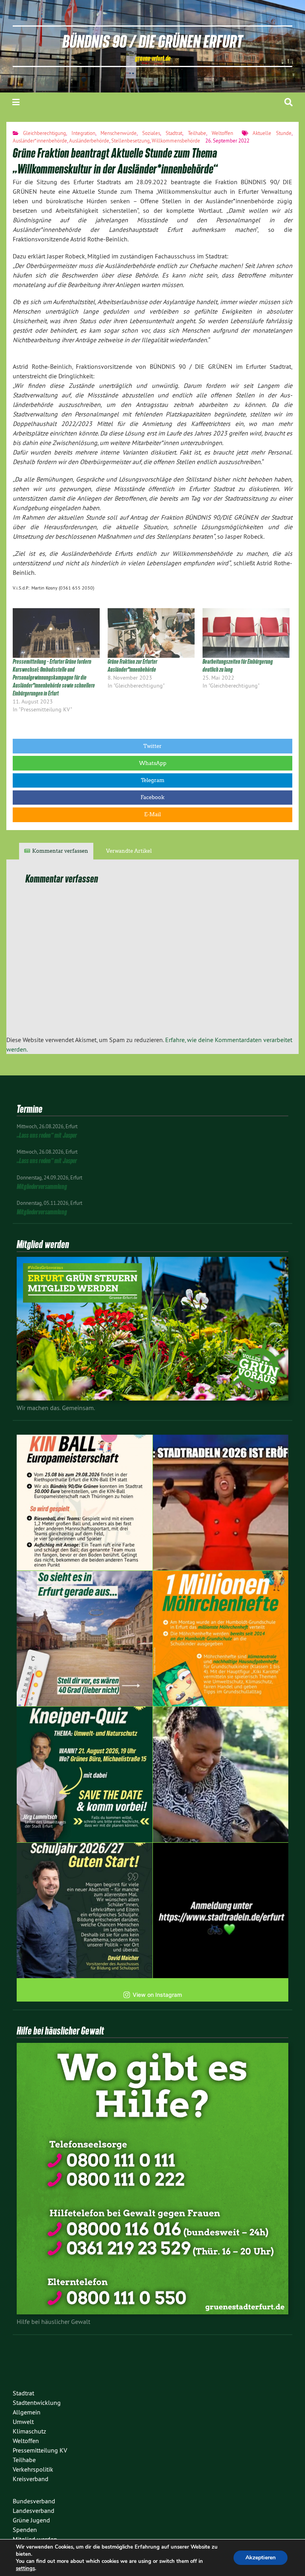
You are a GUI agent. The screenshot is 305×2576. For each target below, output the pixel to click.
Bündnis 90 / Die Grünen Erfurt (152, 41)
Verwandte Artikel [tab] (129, 851)
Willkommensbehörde (176, 141)
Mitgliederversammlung (42, 1186)
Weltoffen (222, 133)
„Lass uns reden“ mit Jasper (47, 1135)
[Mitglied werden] (152, 1398)
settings (25, 2568)
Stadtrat (174, 133)
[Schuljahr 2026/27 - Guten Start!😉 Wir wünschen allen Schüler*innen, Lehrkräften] (85, 1911)
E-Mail (152, 814)
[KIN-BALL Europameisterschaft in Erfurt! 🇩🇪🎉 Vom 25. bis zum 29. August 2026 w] (85, 1503)
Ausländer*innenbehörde (40, 141)
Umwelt (23, 2422)
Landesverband (34, 2510)
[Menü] (16, 102)
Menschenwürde (119, 133)
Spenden (25, 2530)
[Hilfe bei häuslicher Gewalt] (152, 2312)
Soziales (151, 133)
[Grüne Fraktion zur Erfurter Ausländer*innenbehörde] (151, 633)
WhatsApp (153, 763)
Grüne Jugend (31, 2520)
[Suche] (289, 102)
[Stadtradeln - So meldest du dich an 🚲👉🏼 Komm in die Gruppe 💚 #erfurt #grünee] (221, 1911)
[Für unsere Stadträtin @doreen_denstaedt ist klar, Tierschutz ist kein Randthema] (221, 1774)
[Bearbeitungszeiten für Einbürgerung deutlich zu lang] (246, 633)
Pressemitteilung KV (40, 2450)
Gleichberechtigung (44, 133)
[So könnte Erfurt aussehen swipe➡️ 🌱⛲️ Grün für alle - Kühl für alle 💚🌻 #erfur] (85, 1639)
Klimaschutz (29, 2431)
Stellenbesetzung (130, 141)
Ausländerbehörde (89, 141)
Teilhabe (197, 133)
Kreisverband (31, 2479)
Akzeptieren (261, 2558)
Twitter (152, 746)
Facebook (152, 797)
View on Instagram (157, 1995)
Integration (83, 133)
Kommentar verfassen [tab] (60, 851)
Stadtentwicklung (37, 2403)
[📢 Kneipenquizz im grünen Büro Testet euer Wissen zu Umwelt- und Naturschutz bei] (85, 1774)
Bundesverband (34, 2501)
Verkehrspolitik (33, 2469)
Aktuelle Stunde (272, 133)
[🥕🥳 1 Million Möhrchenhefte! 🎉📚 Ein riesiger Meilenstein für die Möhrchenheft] (221, 1639)
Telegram (153, 780)
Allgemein (27, 2412)
